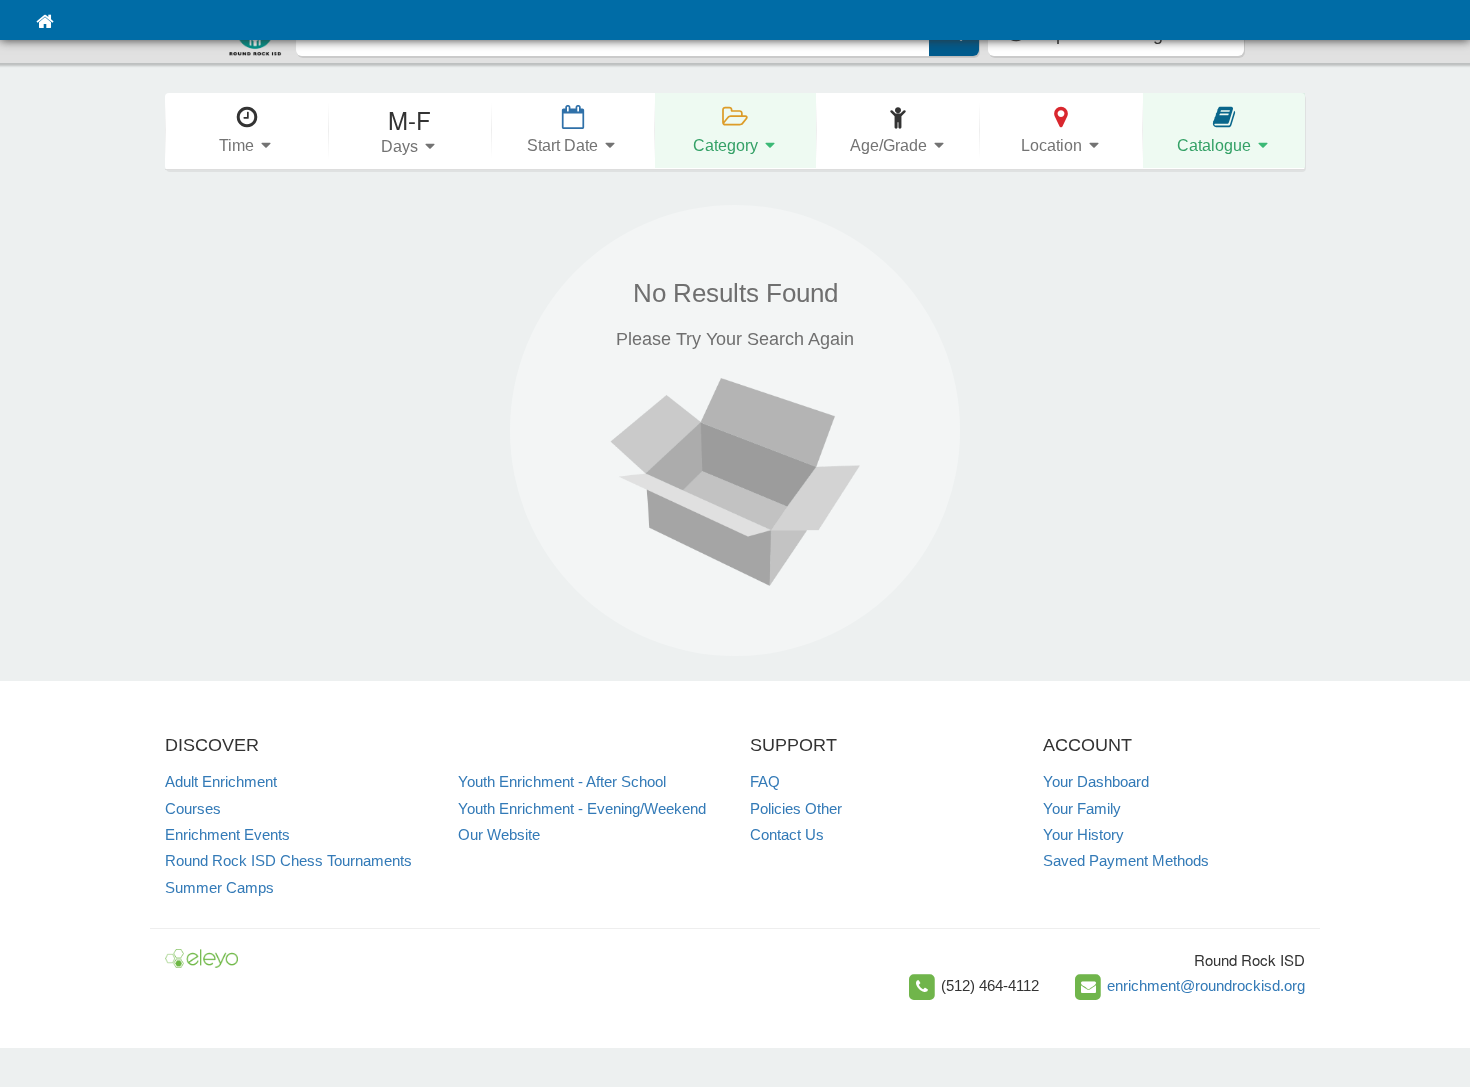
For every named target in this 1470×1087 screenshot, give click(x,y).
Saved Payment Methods (1126, 860)
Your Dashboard (1096, 781)
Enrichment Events (227, 834)
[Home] (44, 20)
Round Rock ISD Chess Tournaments (288, 860)
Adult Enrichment (221, 781)
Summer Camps (219, 887)
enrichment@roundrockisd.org (1206, 985)
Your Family (1082, 808)
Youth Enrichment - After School (562, 781)
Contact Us (787, 834)
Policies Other (796, 808)
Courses (193, 808)
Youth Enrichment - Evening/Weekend (582, 808)
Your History (1083, 834)
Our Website (499, 834)
